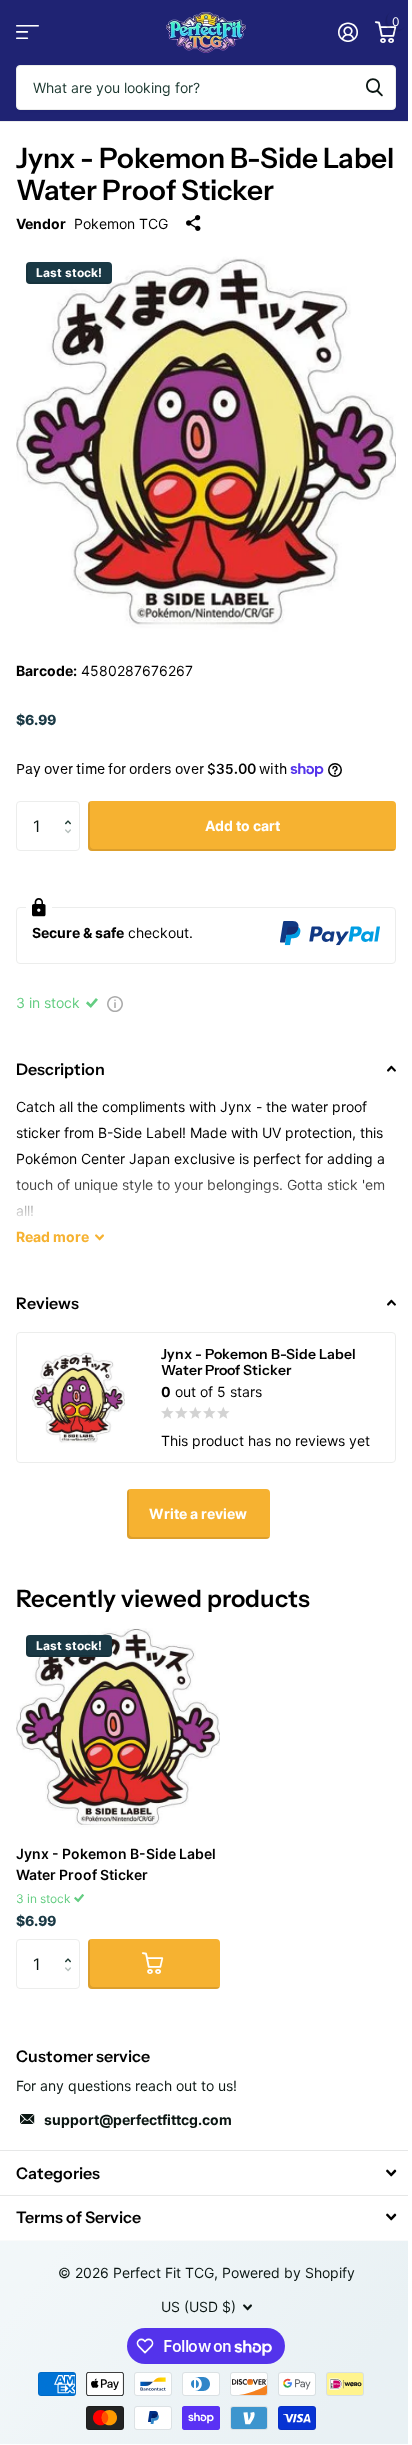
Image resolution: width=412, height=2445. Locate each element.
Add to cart (242, 825)
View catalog (27, 32)
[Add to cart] (154, 1964)
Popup (115, 1002)
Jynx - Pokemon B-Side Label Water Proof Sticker (116, 1864)
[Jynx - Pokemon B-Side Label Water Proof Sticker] (118, 1727)
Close (206, 2172)
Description (60, 1069)
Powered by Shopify (288, 2272)
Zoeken (374, 87)
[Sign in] (347, 32)
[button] (72, 808)
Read (52, 1236)
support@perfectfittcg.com (138, 2119)
